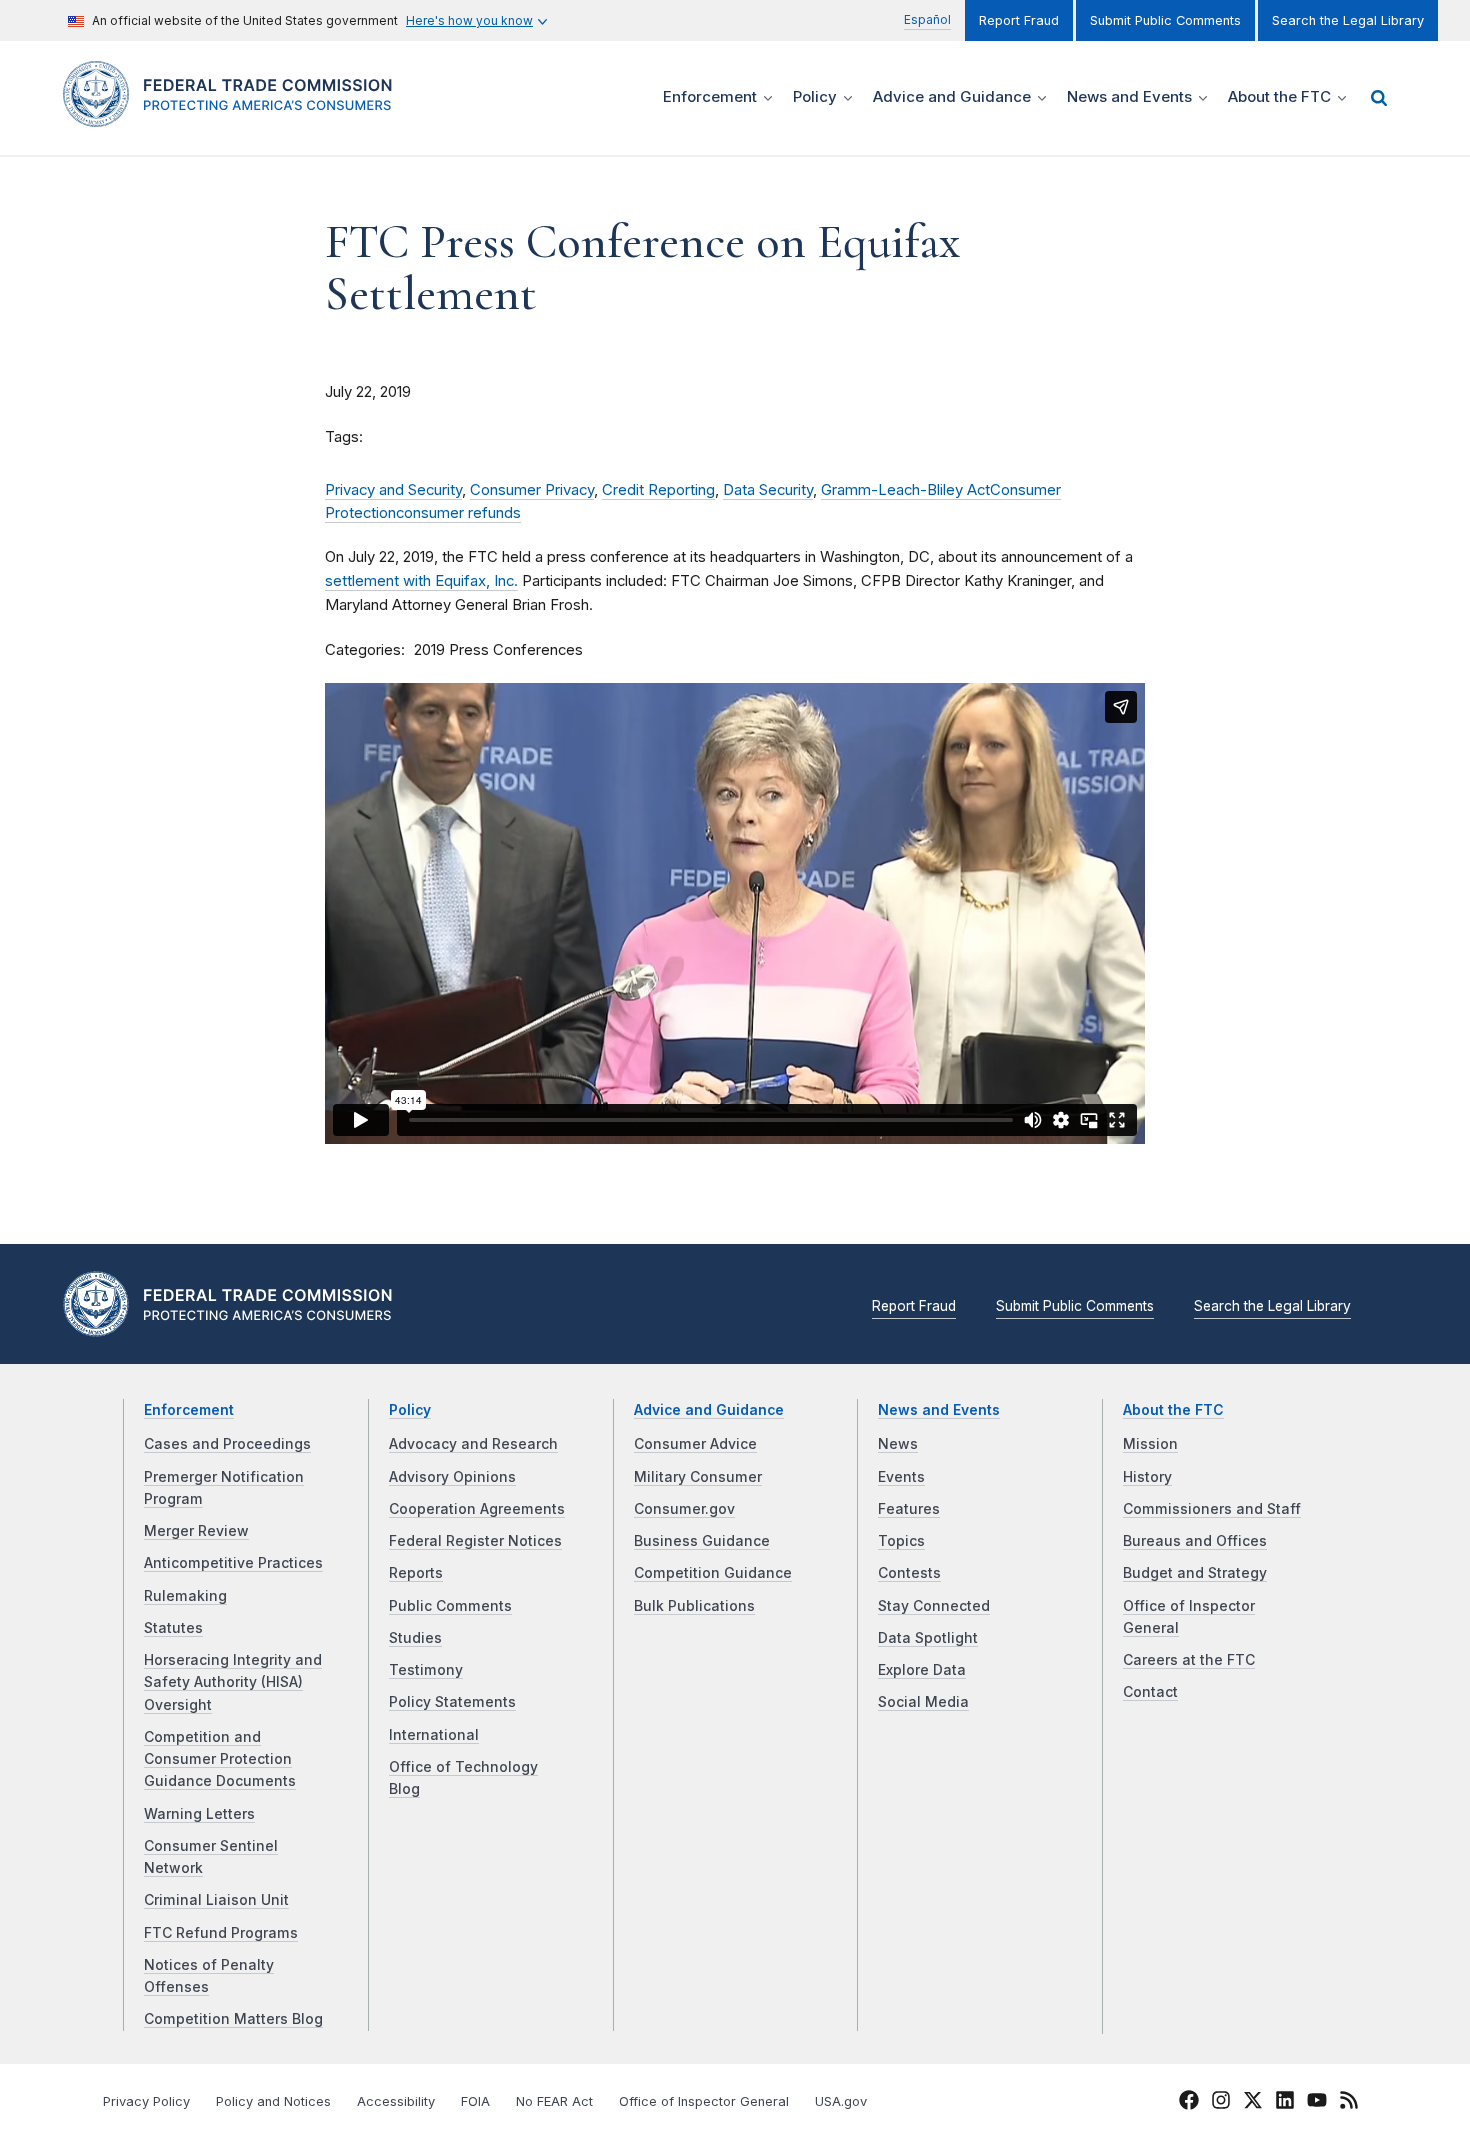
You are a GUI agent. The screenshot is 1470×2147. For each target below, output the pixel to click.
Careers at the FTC (1189, 1660)
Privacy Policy (146, 2101)
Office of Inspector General (704, 2101)
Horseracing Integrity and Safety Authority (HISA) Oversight (233, 1682)
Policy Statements (452, 1702)
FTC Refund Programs (221, 1933)
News (898, 1444)
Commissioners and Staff (1212, 1509)
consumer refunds (458, 513)
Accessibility (396, 2101)
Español (927, 19)
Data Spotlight (928, 1638)
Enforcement (189, 1410)
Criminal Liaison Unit (216, 1900)
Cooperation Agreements (477, 1509)
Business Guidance (702, 1541)
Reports (416, 1573)
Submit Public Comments (1165, 20)
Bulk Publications (694, 1606)
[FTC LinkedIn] (1285, 2103)
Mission (1150, 1444)
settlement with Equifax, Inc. (421, 581)
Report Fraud (1019, 20)
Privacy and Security (393, 490)
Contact (1150, 1692)
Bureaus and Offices (1195, 1541)
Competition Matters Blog (233, 2019)
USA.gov (841, 2101)
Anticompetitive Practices (233, 1563)
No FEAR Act (554, 2101)
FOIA (475, 2101)
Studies (415, 1638)
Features (909, 1509)
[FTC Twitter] (1253, 2100)
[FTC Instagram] (1221, 2103)
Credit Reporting (658, 490)
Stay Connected (934, 1606)
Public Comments (450, 1606)
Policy (410, 1410)
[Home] (235, 115)
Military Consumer (698, 1477)
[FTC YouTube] (1317, 2103)
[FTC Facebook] (1189, 2103)
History (1147, 1477)
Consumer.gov (684, 1509)
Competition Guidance (713, 1573)
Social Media (923, 1702)
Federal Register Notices (475, 1541)
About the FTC (1173, 1410)
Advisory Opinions (452, 1477)
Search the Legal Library (1348, 20)
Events (901, 1477)
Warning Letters (199, 1814)
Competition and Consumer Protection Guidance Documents (220, 1759)
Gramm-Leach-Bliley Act (905, 490)
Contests (909, 1573)
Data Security (768, 490)
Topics (901, 1541)
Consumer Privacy (532, 490)
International (434, 1735)
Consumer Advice (695, 1444)
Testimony (426, 1670)
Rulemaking (185, 1596)
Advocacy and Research (473, 1444)
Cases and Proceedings (227, 1444)
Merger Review (196, 1531)
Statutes (173, 1628)
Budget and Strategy (1195, 1573)
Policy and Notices (273, 2101)
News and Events (939, 1410)
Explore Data (922, 1670)
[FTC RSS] (1349, 2103)
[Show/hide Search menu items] (1379, 98)
